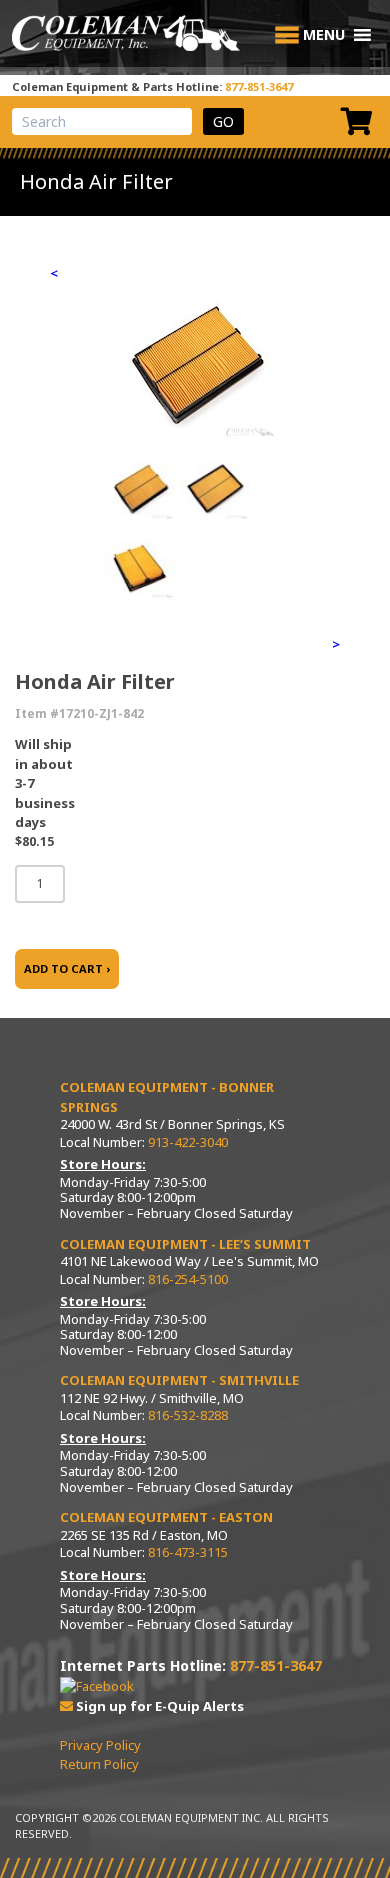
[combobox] (102, 121)
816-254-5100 (188, 1279)
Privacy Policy (100, 1745)
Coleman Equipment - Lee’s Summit (185, 1244)
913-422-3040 (188, 1142)
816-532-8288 (188, 1415)
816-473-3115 (188, 1552)
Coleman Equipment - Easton (166, 1517)
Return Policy (99, 1764)
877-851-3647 (259, 86)
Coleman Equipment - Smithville (179, 1380)
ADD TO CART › (67, 968)
